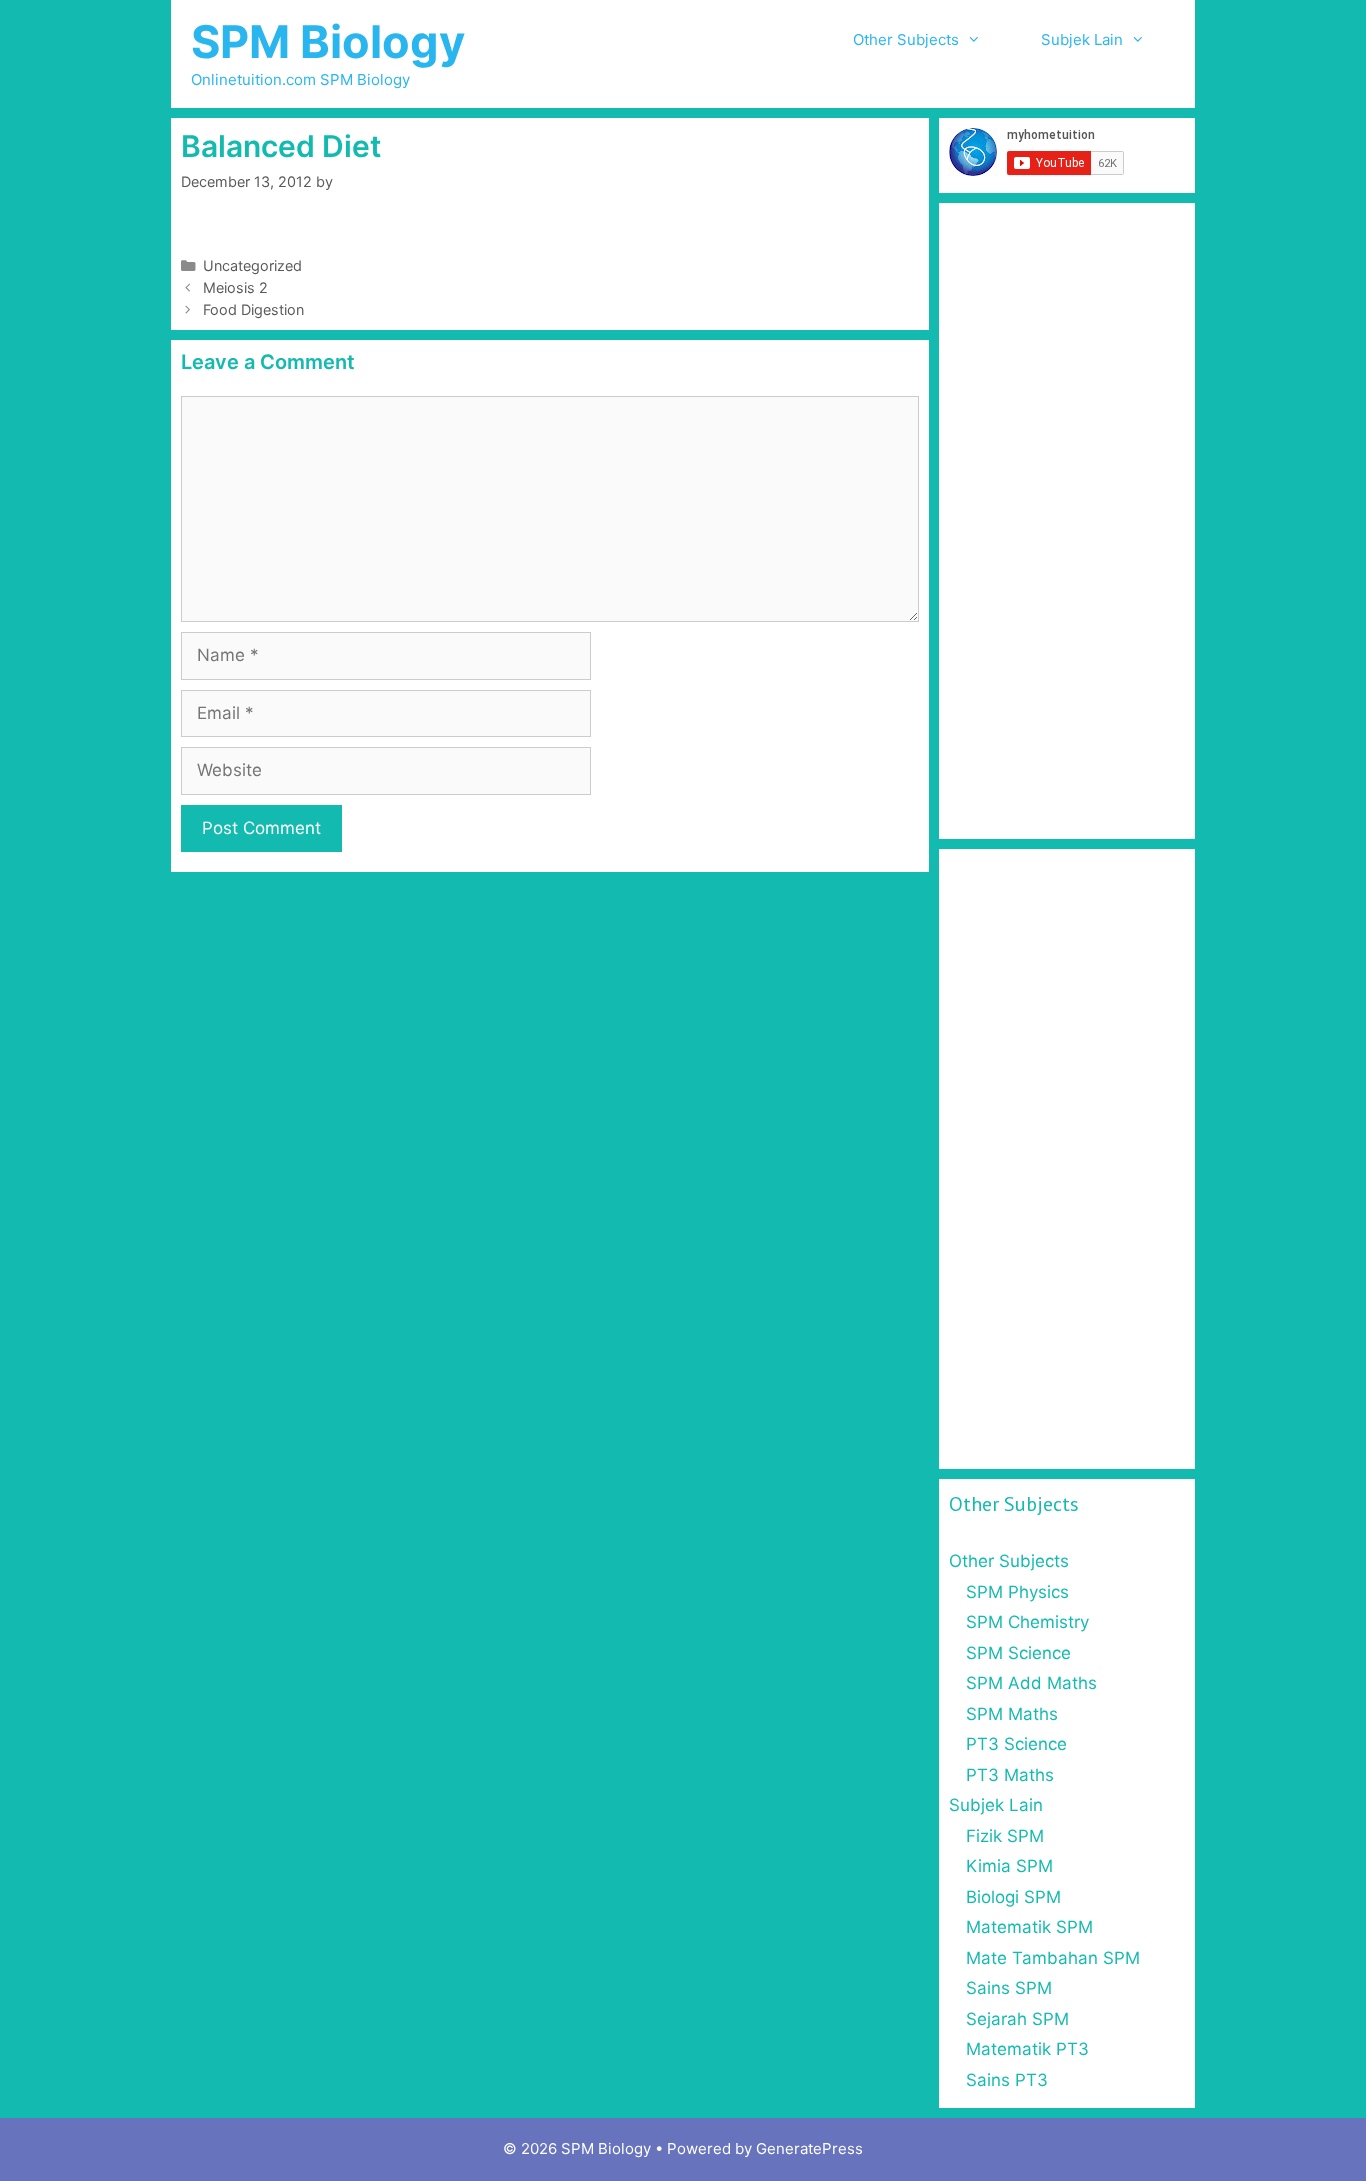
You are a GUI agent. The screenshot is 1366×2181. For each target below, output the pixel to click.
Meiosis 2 (235, 287)
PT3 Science (1016, 1744)
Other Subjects (906, 39)
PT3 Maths (1010, 1775)
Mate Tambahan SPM (1053, 1958)
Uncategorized (252, 265)
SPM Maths (1012, 1714)
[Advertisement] (1067, 521)
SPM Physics (1017, 1592)
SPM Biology (328, 41)
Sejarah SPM (1017, 2019)
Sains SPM (1009, 1988)
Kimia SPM (1009, 1866)
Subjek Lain (1082, 39)
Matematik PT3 (1027, 2049)
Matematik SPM (1029, 1927)
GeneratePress (809, 2148)
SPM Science (1018, 1653)
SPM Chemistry (1027, 1622)
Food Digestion (253, 309)
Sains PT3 (1007, 2080)
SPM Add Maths (1031, 1683)
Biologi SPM (1013, 1897)
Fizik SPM (1005, 1836)
